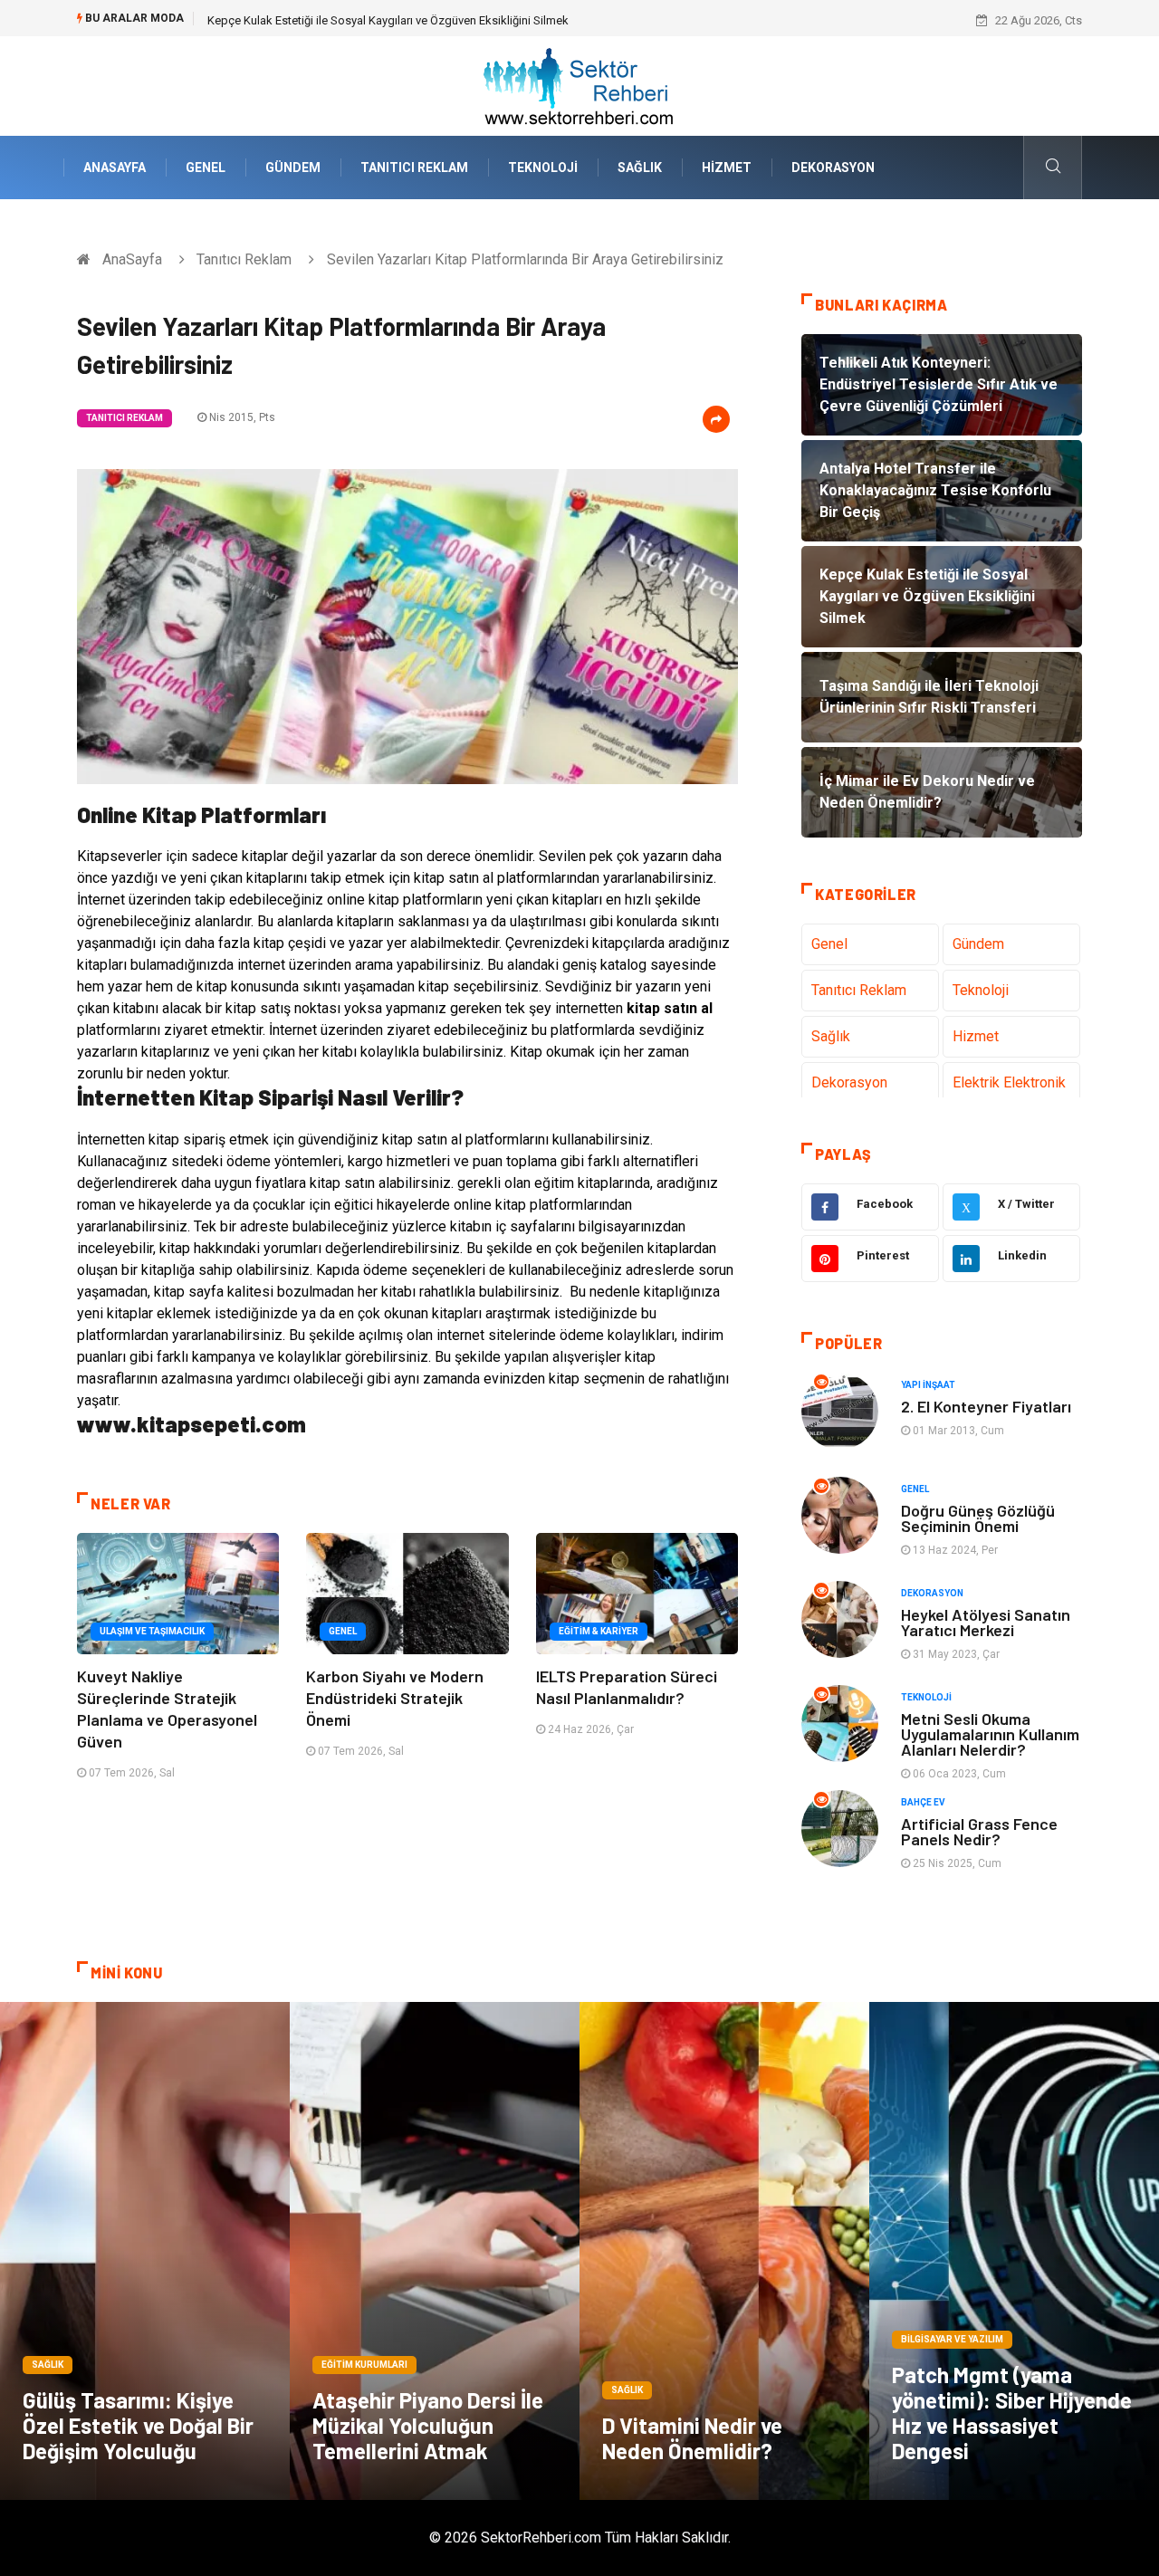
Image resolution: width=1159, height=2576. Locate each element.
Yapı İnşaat (928, 1385)
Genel (206, 168)
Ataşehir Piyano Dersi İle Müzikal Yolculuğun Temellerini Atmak (428, 2425)
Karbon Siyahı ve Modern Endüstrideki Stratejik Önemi (395, 1698)
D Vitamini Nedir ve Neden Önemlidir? (692, 2438)
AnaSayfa (115, 168)
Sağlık (640, 168)
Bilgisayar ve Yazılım (952, 2339)
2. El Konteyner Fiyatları (986, 1406)
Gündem (293, 168)
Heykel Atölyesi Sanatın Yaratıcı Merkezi (986, 1622)
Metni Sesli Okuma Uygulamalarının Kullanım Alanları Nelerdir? (990, 1734)
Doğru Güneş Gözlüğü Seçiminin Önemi (978, 1518)
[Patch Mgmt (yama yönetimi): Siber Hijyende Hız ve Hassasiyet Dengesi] (1014, 2251)
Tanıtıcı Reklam (414, 168)
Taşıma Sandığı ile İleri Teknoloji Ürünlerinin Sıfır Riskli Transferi (370, 20)
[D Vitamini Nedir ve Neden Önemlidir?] (724, 2251)
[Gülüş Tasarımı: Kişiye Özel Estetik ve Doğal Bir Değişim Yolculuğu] (145, 2251)
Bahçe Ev (923, 1802)
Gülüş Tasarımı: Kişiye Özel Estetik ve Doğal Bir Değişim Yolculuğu (138, 2425)
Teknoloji (543, 168)
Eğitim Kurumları (364, 2365)
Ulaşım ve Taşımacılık (152, 1631)
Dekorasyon (833, 168)
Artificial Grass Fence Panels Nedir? (979, 1831)
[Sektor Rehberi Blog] (579, 85)
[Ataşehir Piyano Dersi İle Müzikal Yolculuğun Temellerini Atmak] (435, 2251)
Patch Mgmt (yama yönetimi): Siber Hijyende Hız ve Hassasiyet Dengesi (1012, 2413)
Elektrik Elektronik (1009, 1082)
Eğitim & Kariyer (599, 1631)
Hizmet (727, 168)
